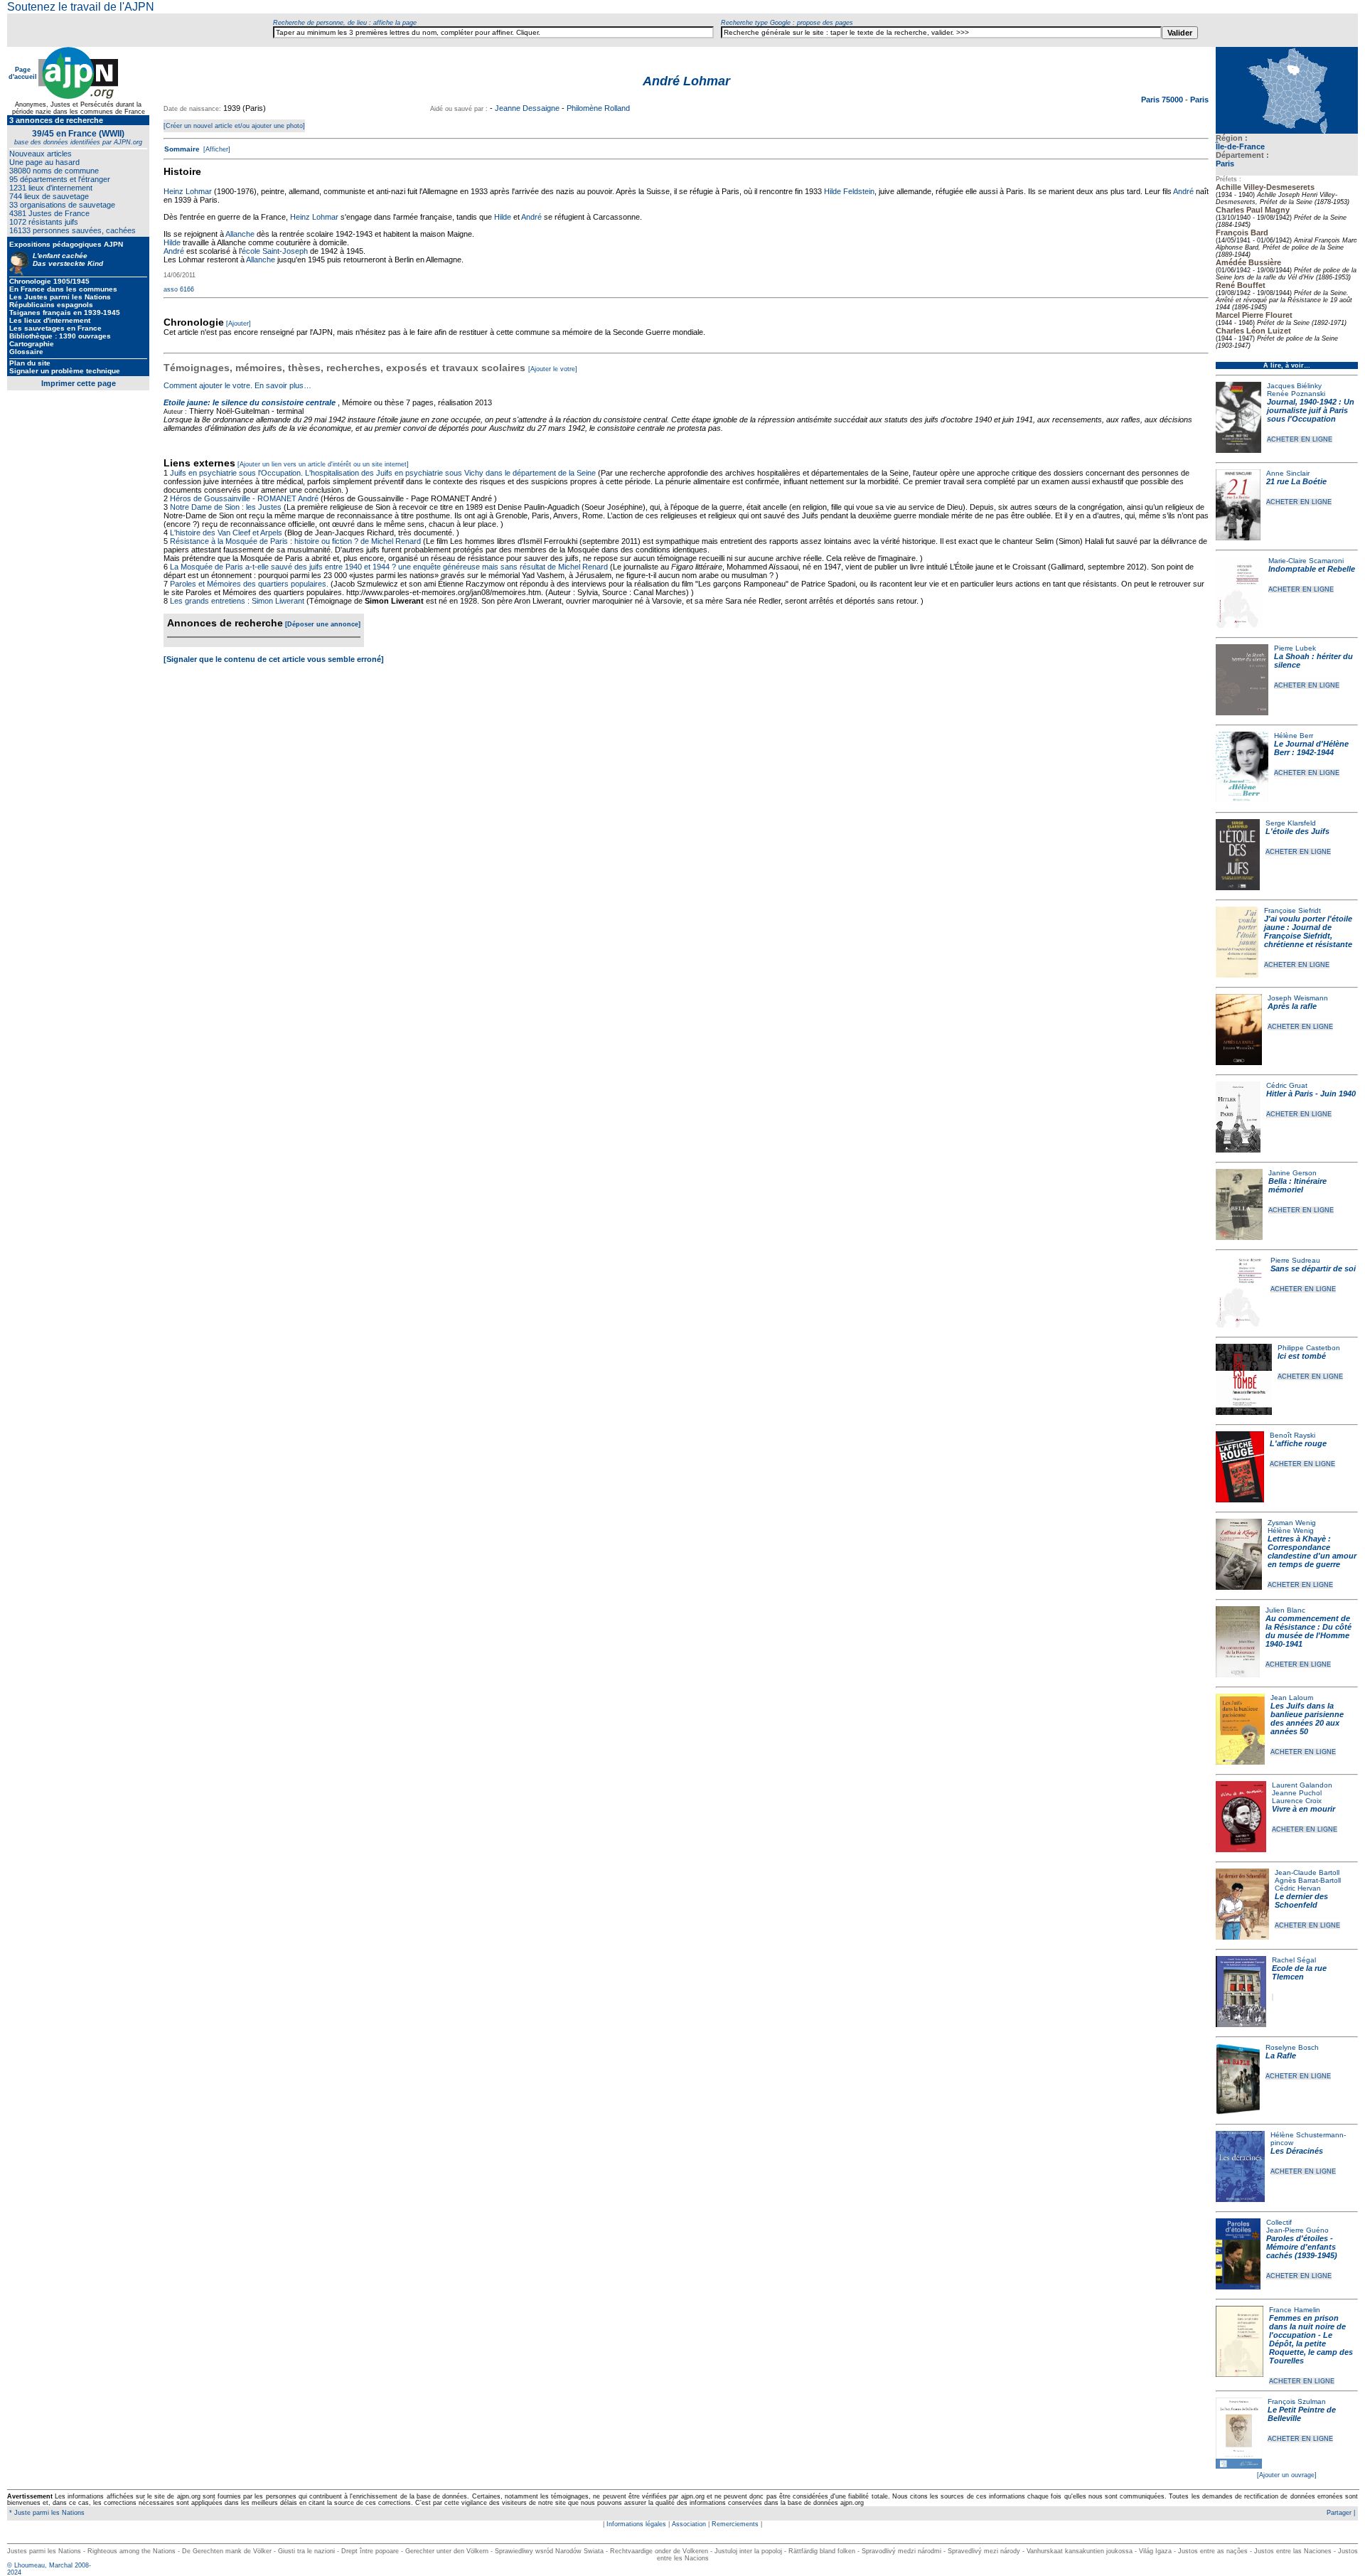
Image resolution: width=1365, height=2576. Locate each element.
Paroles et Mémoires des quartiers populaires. (249, 584)
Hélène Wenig (1291, 1530)
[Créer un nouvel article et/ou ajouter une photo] (234, 126)
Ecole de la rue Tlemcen (1299, 1972)
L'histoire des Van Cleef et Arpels (226, 533)
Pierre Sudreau (1295, 1260)
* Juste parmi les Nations (46, 2513)
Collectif (1279, 2222)
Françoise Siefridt (1292, 910)
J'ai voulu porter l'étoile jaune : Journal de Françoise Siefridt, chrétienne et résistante (1308, 931)
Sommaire (182, 149)
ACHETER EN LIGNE (1300, 439)
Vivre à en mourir (1304, 1809)
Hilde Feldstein (849, 191)
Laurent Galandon (1302, 1785)
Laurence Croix (1297, 1801)
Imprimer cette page (79, 383)
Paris (1225, 164)
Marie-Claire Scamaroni (1306, 561)
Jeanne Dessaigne (527, 108)
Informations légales (636, 2524)
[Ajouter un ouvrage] (1287, 2475)
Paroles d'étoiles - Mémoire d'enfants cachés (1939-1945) (1302, 2247)
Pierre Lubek (1295, 648)
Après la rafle (1292, 1006)
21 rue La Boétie (1296, 481)
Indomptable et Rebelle (1312, 569)
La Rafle (1281, 2056)
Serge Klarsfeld (1291, 823)
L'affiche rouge (1298, 1443)
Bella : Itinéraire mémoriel (1297, 1185)
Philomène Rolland (598, 108)
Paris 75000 (1163, 100)
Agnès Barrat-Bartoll (1308, 1880)
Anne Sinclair (1288, 473)
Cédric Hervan (1298, 1888)
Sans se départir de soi (1313, 1268)
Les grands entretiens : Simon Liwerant (237, 601)
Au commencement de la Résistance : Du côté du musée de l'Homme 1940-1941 (1308, 1631)
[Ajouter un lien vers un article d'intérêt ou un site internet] (323, 464)
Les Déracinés (1297, 2151)
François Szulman (1297, 2401)
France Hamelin (1295, 2310)
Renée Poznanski (1296, 394)
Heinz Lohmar (188, 191)
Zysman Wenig (1292, 1523)
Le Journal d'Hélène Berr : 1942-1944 (1311, 748)
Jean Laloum (1292, 1698)
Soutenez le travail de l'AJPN (81, 7)
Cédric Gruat (1287, 1085)
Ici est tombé (1302, 1356)
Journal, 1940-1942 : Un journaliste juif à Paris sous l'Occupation (1311, 410)
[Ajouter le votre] (553, 369)
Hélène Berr (1294, 736)
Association (689, 2524)
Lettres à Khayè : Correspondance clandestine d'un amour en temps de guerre (1312, 1551)
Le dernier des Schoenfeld (1301, 1901)
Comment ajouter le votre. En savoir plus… (237, 385)
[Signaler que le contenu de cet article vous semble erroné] (274, 659)
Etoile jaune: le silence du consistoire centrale (250, 402)
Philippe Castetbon (1309, 1348)
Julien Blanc (1285, 1610)
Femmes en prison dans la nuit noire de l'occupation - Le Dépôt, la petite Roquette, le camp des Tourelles (1311, 2339)
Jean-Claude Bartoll (1307, 1872)
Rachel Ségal (1294, 1960)
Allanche (240, 234)
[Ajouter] (239, 324)
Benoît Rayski (1292, 1435)
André (1183, 191)
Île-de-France (1240, 146)
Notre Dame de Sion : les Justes (226, 507)
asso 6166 (179, 289)
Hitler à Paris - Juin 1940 (1311, 1094)
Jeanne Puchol (1297, 1793)
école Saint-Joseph (275, 251)
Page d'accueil (23, 73)
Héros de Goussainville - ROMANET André (244, 498)
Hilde (503, 217)
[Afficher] (216, 149)
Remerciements (735, 2524)
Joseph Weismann (1298, 998)
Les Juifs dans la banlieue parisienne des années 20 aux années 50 (1307, 1719)
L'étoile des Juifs (1297, 831)
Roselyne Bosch (1292, 2047)
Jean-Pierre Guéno (1297, 2230)
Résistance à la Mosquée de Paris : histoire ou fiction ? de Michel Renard (295, 541)
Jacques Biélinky (1294, 386)
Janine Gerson (1292, 1173)
